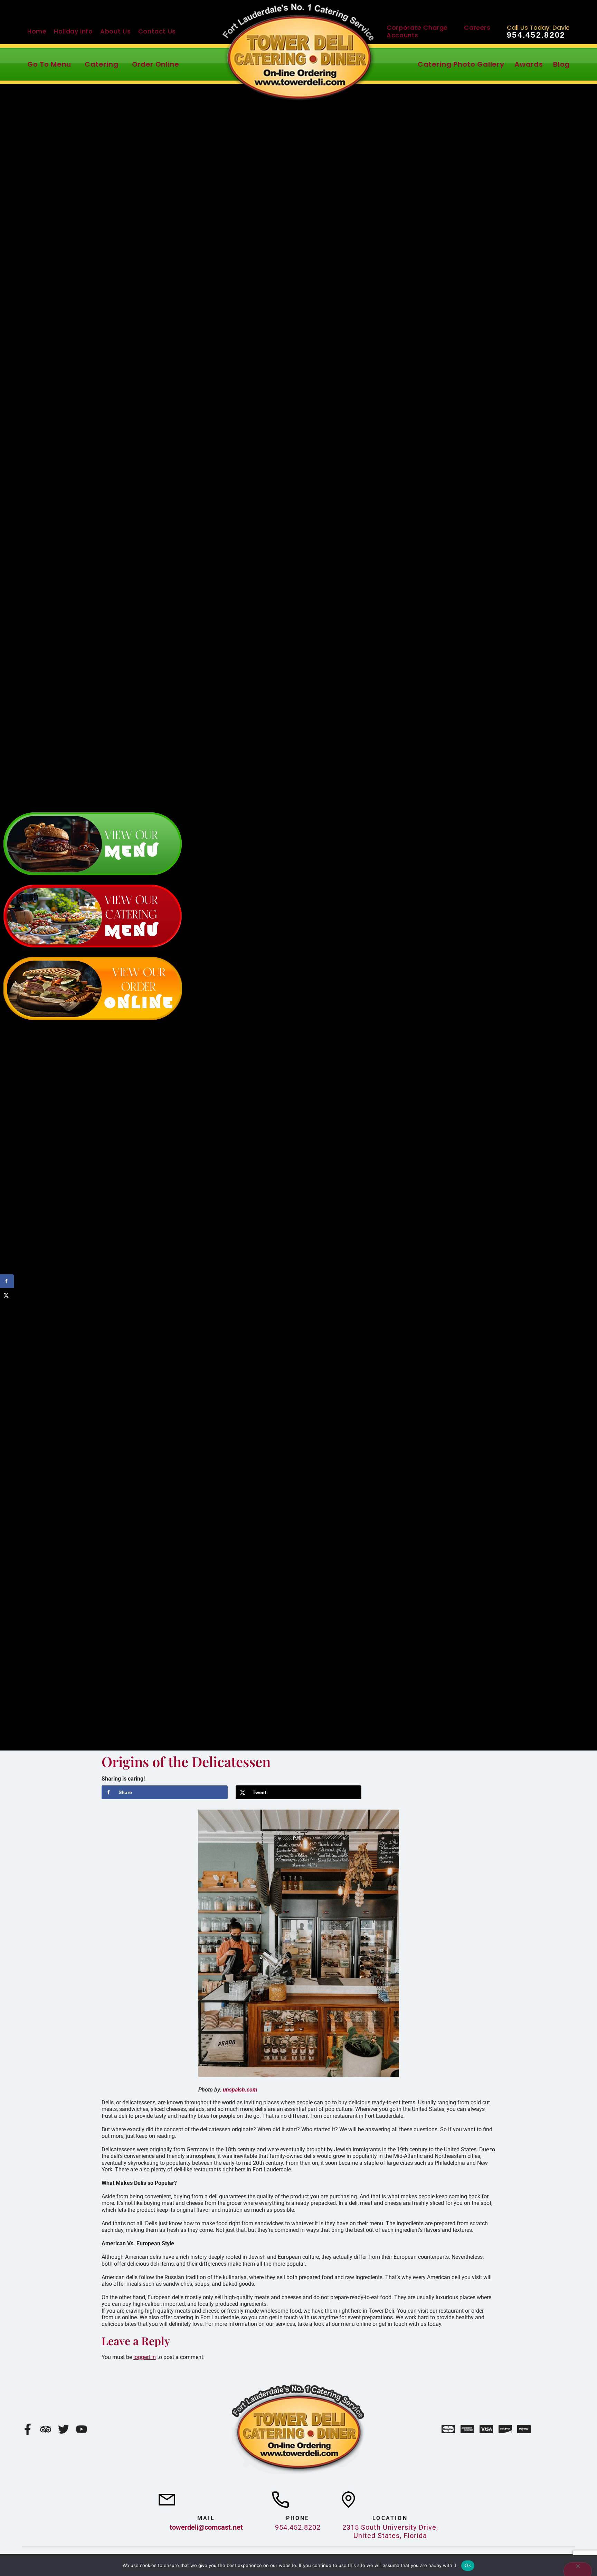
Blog (561, 64)
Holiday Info (73, 31)
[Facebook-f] (28, 2429)
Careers (477, 27)
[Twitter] (64, 2429)
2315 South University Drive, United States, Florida (390, 2531)
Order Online (156, 64)
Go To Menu (49, 64)
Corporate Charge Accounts (417, 31)
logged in (145, 2357)
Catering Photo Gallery (461, 64)
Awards (529, 64)
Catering (102, 64)
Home (37, 31)
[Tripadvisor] (46, 2429)
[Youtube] (82, 2429)
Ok (468, 2565)
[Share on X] (7, 1295)
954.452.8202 (536, 35)
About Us (115, 31)
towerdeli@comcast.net (206, 2527)
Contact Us (157, 31)
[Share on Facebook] (7, 1281)
